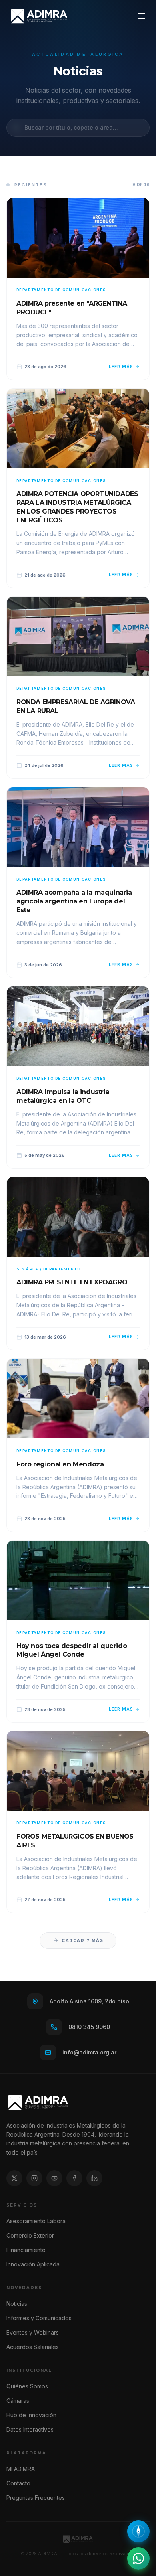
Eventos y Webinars (33, 2332)
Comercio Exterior (30, 2235)
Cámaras (18, 2401)
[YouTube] (54, 2178)
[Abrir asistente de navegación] (138, 2531)
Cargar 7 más (82, 1941)
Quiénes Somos (27, 2386)
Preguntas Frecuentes (36, 2498)
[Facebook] (74, 2178)
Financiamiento (26, 2250)
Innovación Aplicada (33, 2264)
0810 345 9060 (89, 2027)
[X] (14, 2178)
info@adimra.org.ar (89, 2052)
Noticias (17, 2304)
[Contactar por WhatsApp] (138, 2558)
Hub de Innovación (31, 2415)
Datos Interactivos (30, 2429)
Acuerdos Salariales (33, 2347)
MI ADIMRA (21, 2469)
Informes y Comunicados (39, 2318)
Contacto (18, 2483)
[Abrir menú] (142, 16)
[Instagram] (34, 2178)
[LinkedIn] (94, 2178)
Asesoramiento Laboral (37, 2221)
